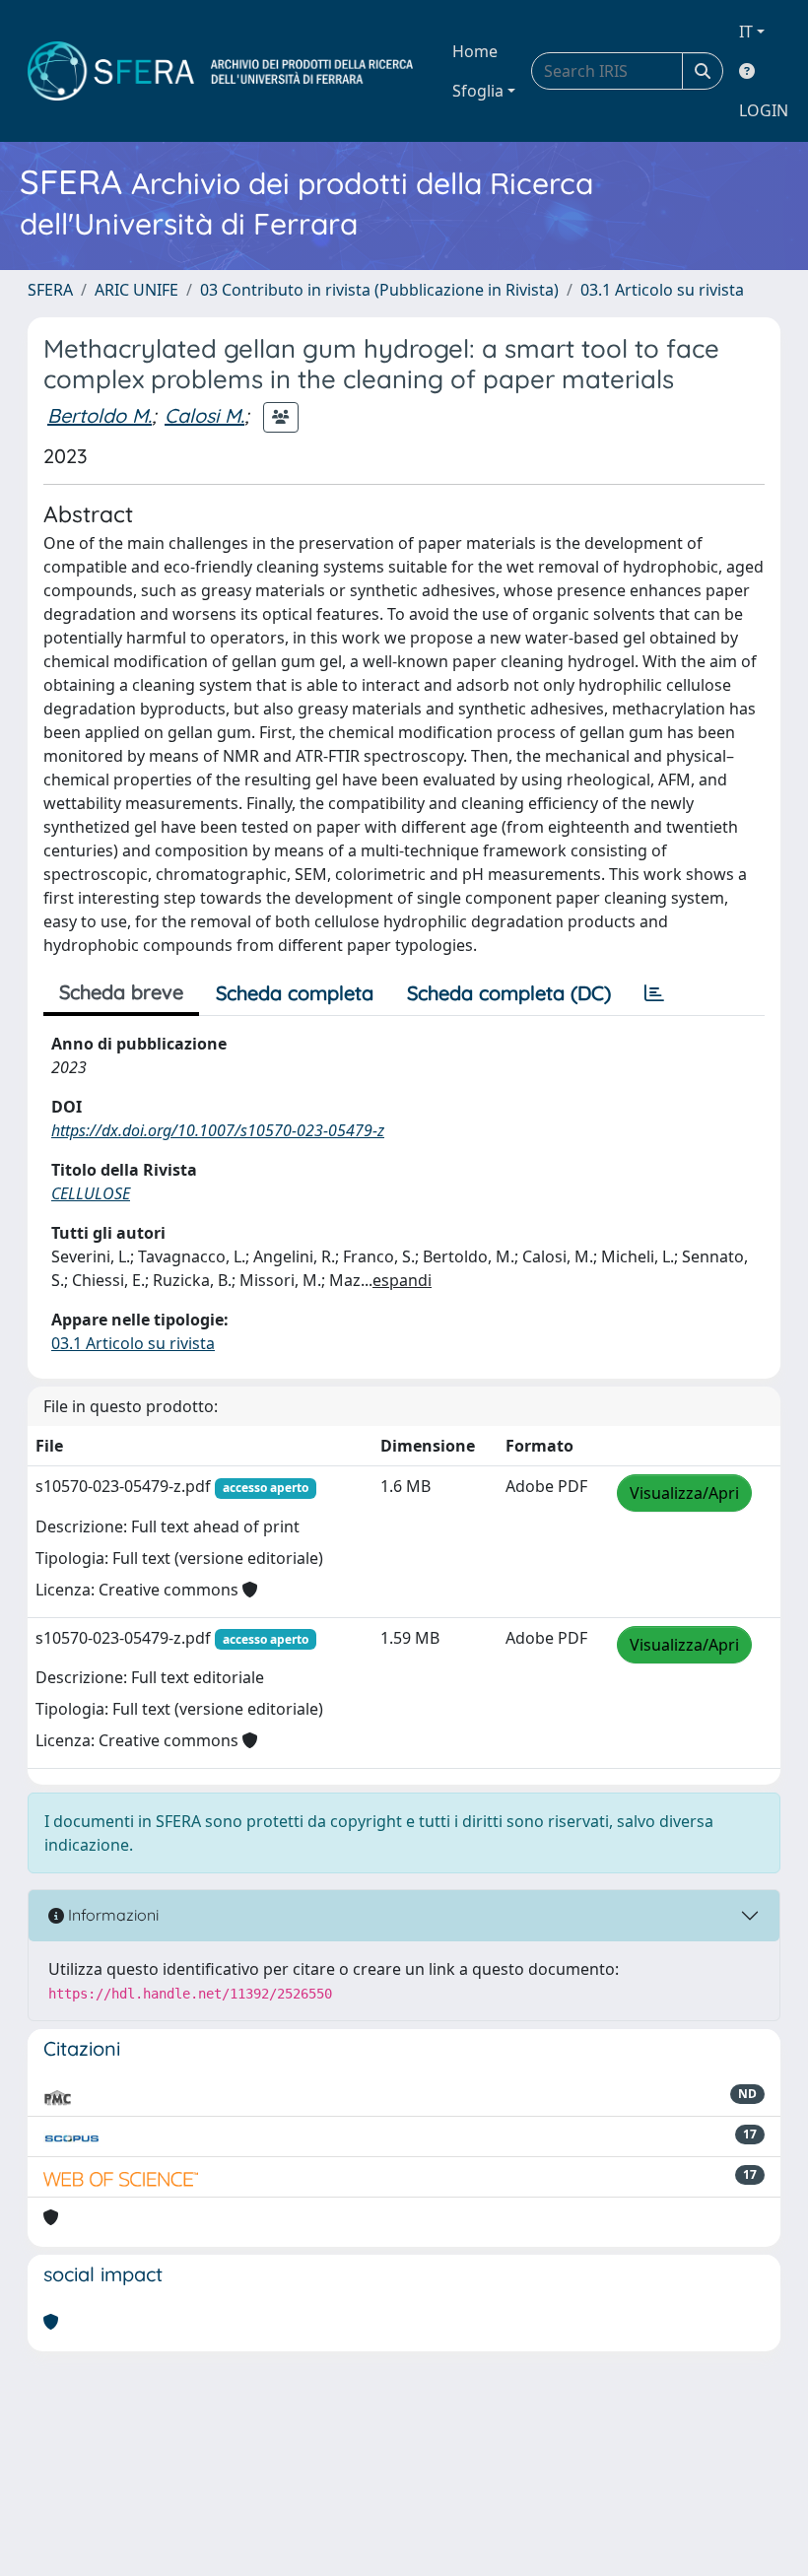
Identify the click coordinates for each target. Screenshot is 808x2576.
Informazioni (111, 1915)
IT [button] (746, 32)
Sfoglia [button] (478, 91)
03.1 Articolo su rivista (662, 290)
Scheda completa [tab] (295, 993)
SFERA (50, 290)
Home (475, 51)
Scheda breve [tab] (121, 992)
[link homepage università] (220, 71)
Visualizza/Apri (684, 1493)
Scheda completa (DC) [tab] (509, 993)
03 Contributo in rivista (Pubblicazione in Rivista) (379, 290)
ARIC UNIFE (136, 290)
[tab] (654, 993)
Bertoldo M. (100, 415)
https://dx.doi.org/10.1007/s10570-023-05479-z (218, 1130)
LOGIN (764, 110)
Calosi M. (204, 415)
